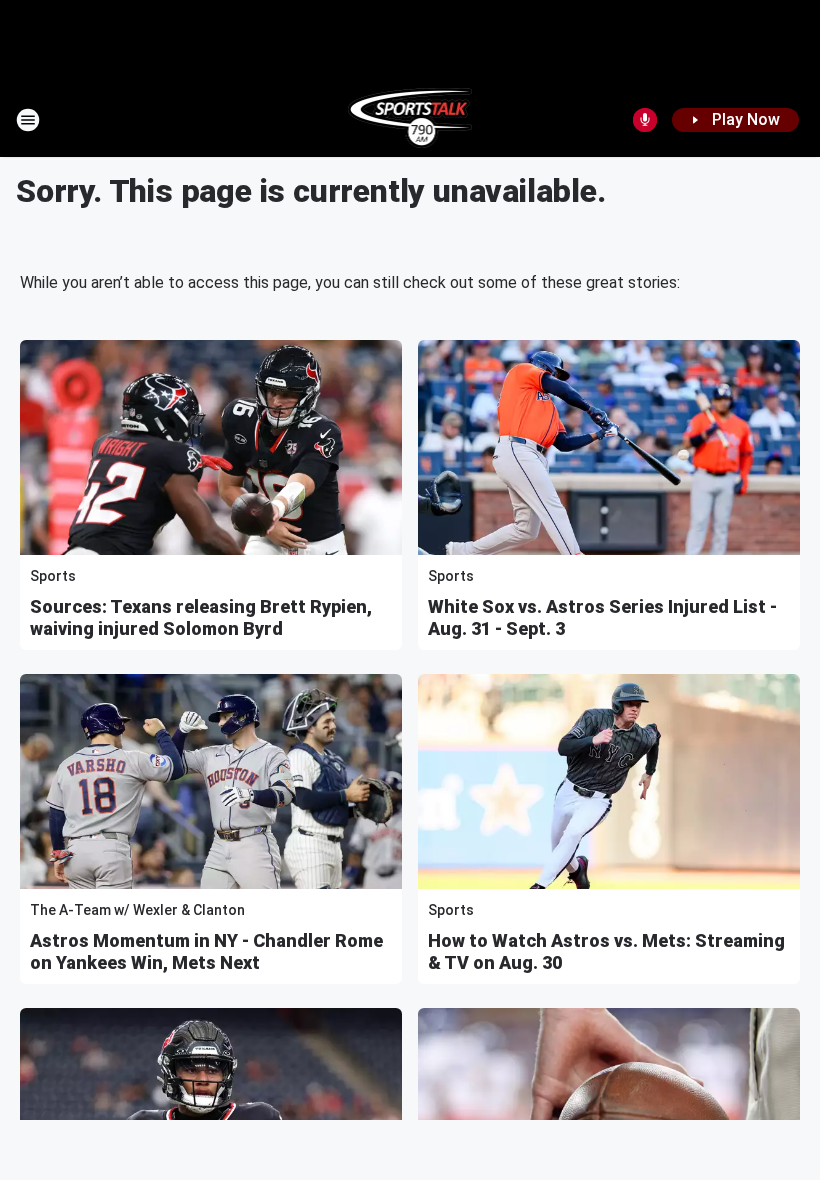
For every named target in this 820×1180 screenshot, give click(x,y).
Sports (53, 576)
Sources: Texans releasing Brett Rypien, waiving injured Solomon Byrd (201, 617)
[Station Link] (410, 120)
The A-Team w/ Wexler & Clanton (137, 910)
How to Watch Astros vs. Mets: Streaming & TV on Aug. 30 (606, 951)
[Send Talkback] (645, 120)
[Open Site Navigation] (28, 120)
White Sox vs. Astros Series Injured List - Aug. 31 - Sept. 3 (602, 617)
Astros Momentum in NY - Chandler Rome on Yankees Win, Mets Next (206, 951)
